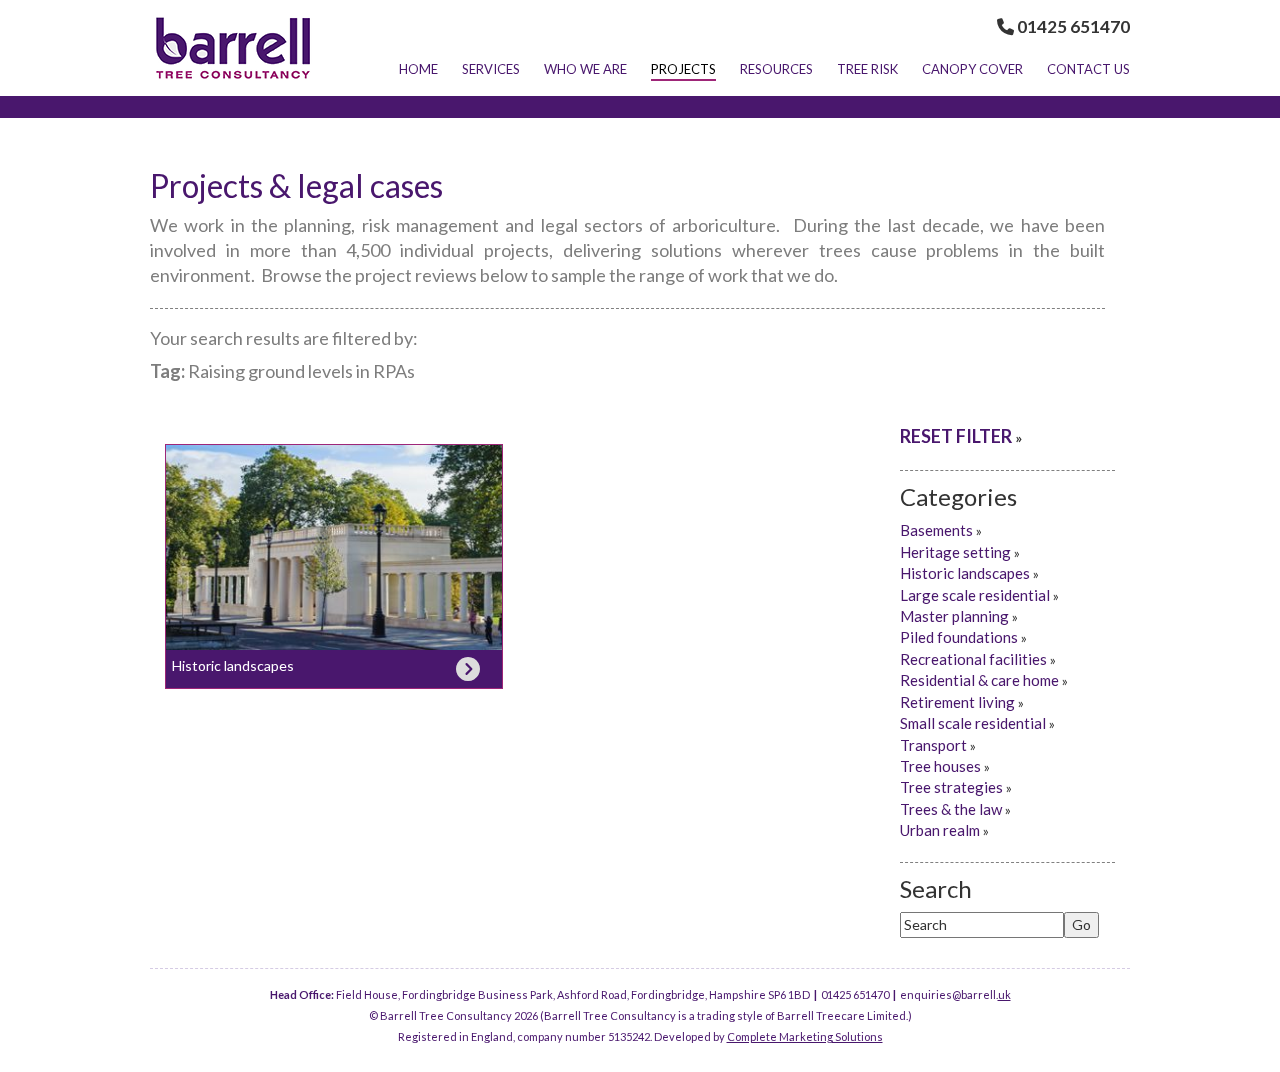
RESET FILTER (956, 436)
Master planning (954, 616)
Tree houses (940, 766)
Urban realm (940, 830)
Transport (933, 745)
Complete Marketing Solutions (805, 1036)
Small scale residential (973, 723)
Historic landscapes (233, 665)
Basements (936, 530)
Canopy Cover (972, 69)
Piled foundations (959, 637)
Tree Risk (867, 69)
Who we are (585, 69)
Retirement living (957, 702)
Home (418, 69)
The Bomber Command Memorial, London (334, 545)
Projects (683, 69)
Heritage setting (955, 552)
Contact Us (1088, 69)
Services (491, 69)
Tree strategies (951, 787)
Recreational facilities (973, 659)
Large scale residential (975, 595)
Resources (776, 69)
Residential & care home (979, 680)
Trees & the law (951, 809)
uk (1004, 994)
